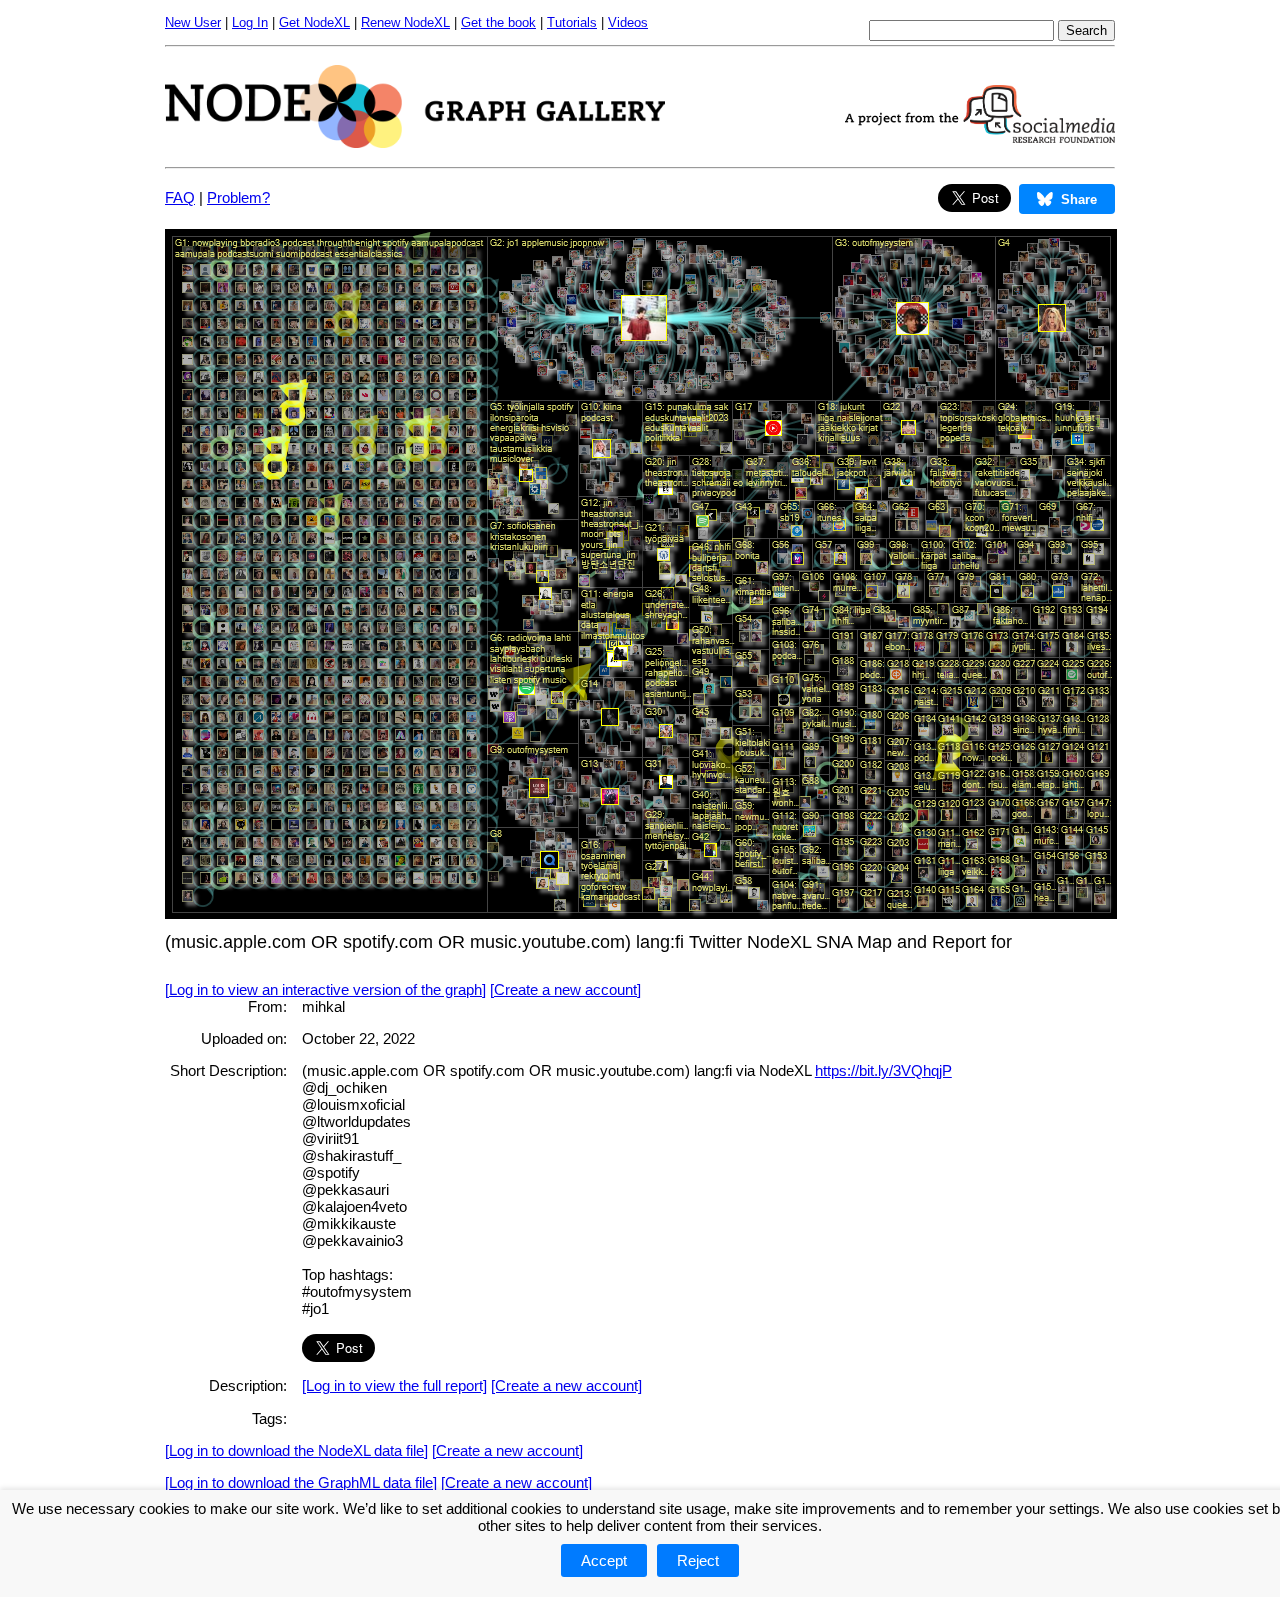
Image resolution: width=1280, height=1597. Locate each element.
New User (193, 22)
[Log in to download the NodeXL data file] (296, 1450)
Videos (628, 22)
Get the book (498, 22)
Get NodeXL (314, 22)
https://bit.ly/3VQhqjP (883, 1070)
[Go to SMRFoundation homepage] (980, 137)
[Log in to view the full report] (394, 1385)
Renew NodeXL (405, 22)
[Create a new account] (565, 989)
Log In (250, 22)
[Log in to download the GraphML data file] (301, 1482)
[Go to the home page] (415, 142)
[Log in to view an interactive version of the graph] (325, 989)
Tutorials (572, 22)
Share (1079, 199)
